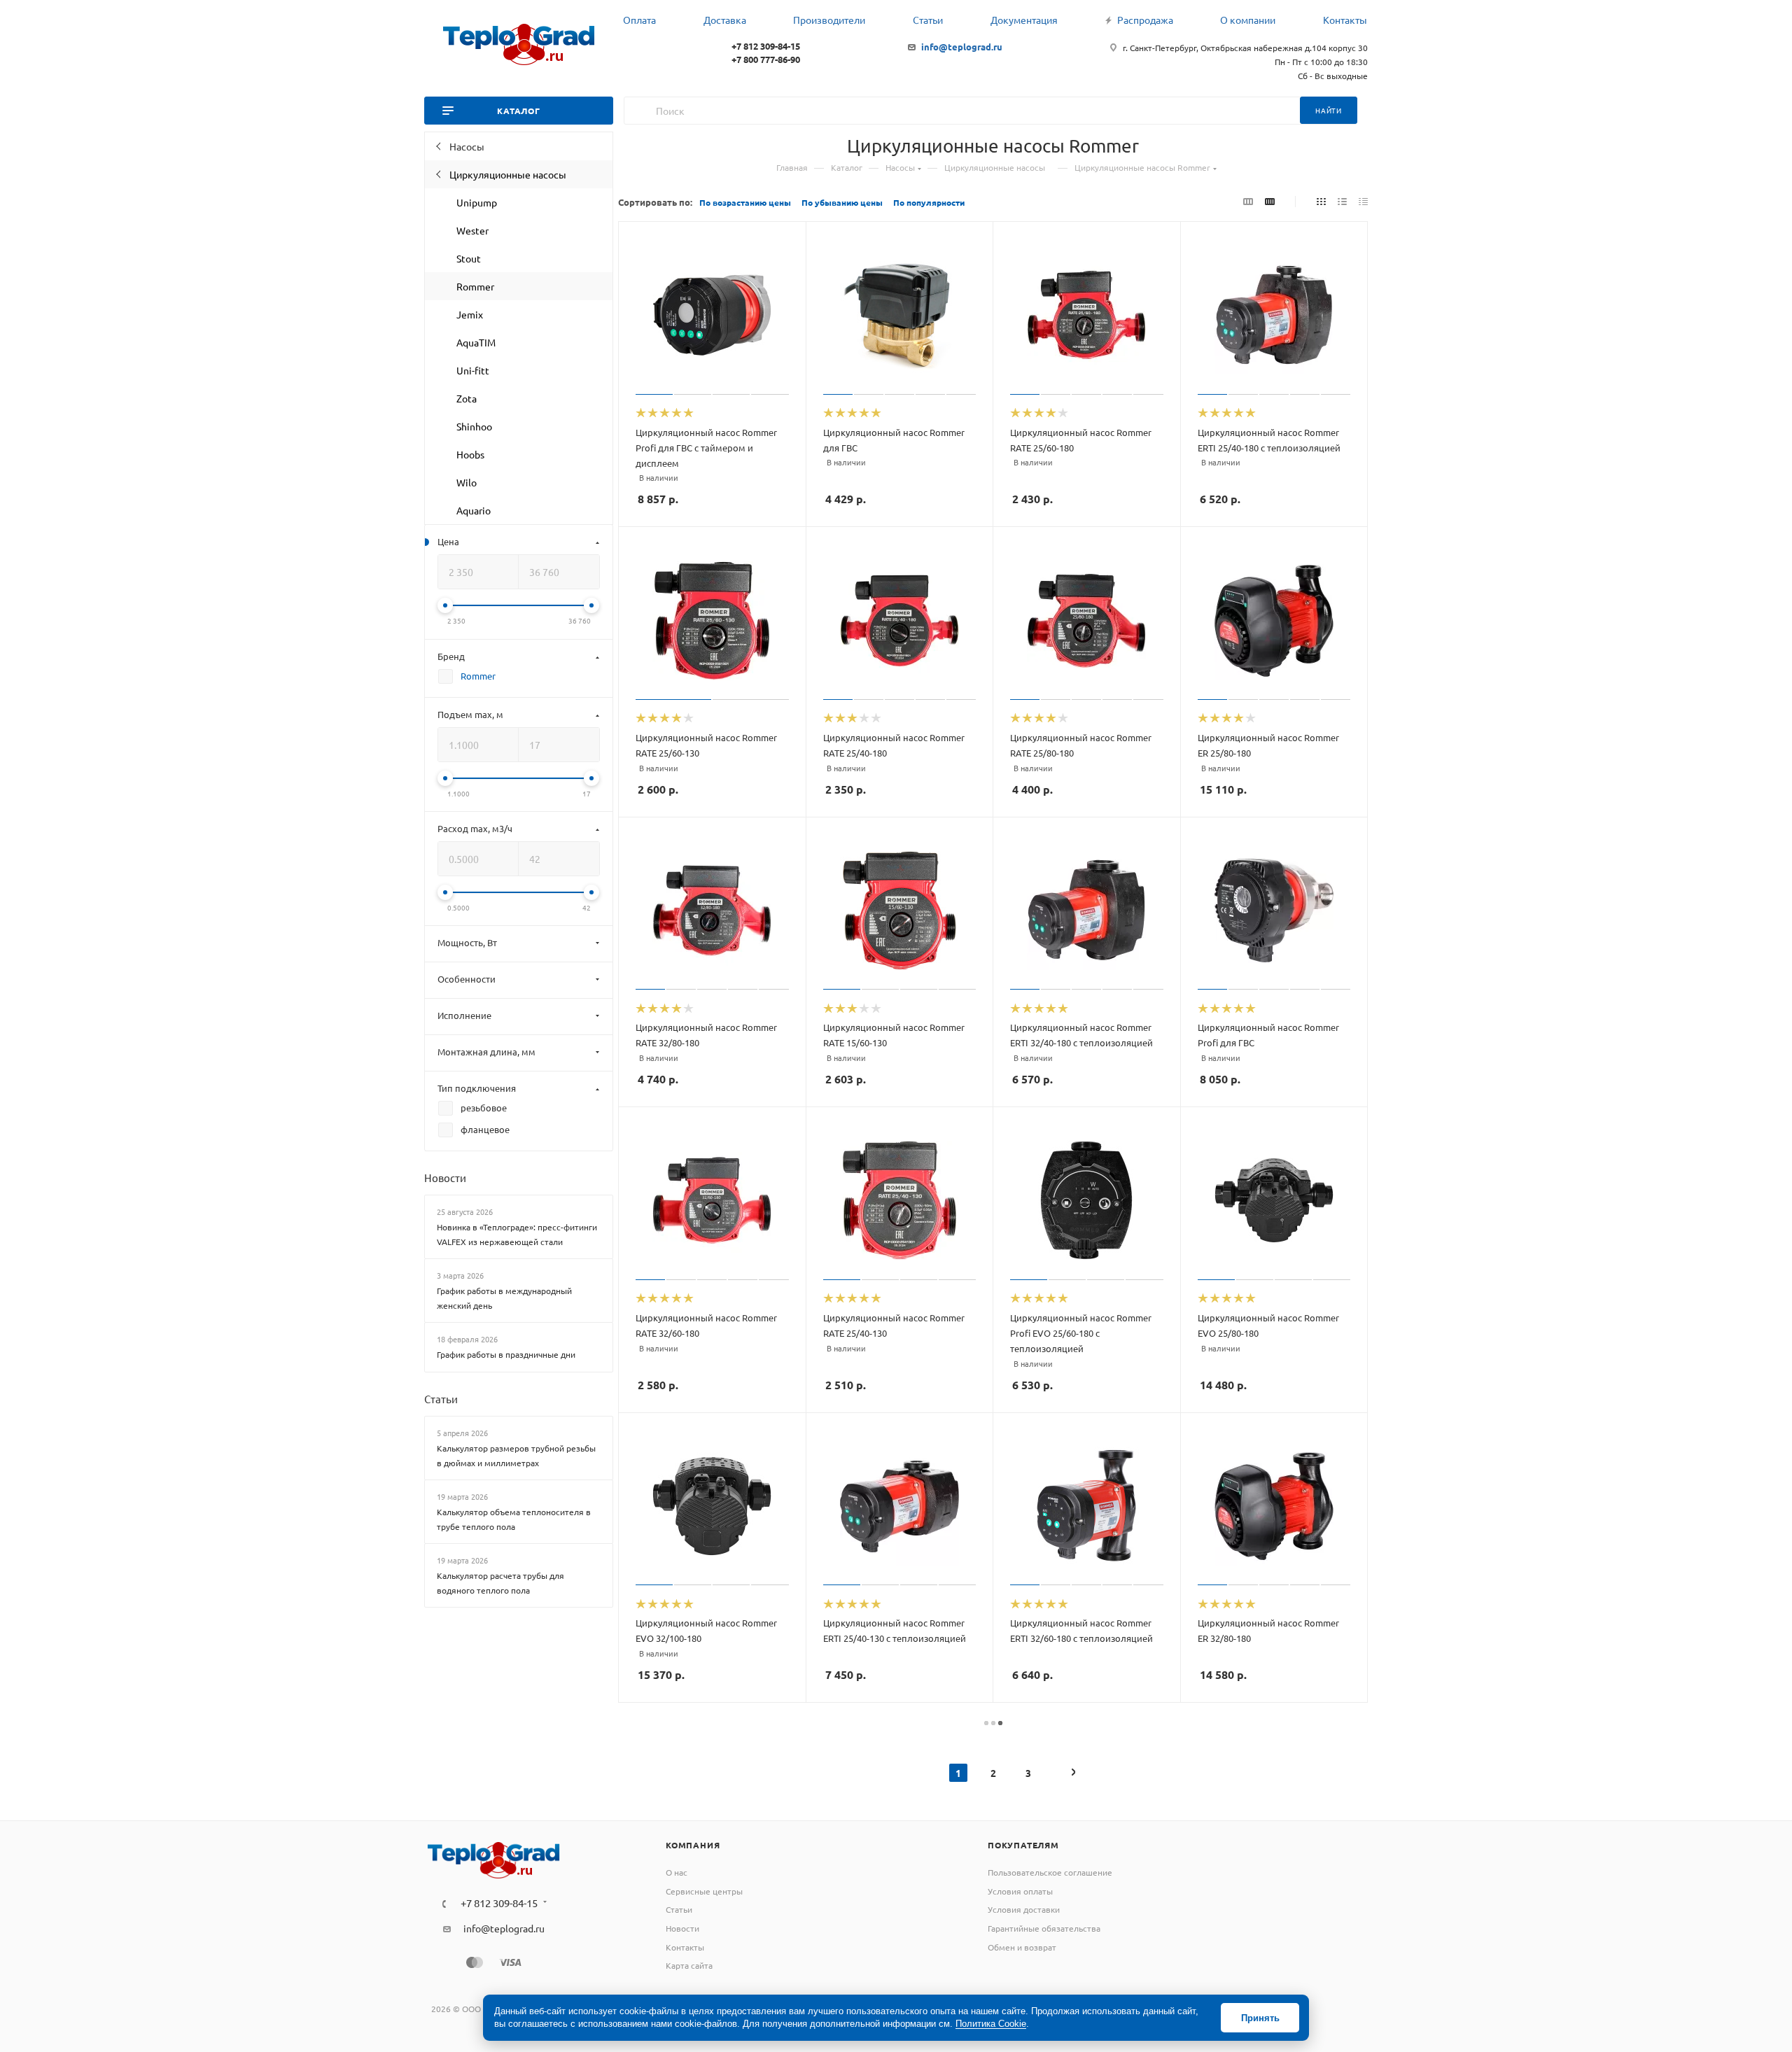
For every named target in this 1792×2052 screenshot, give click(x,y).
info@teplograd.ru (962, 47)
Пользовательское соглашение (1050, 1872)
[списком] (1342, 201)
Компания (693, 1845)
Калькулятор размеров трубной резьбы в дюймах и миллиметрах (516, 1455)
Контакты (685, 1947)
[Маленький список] (1248, 201)
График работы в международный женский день (504, 1298)
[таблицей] (1363, 201)
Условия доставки (1024, 1909)
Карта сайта (689, 1965)
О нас (677, 1872)
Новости (445, 1178)
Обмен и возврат (1022, 1947)
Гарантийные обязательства (1044, 1928)
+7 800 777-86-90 (766, 59)
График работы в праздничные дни (506, 1354)
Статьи (441, 1399)
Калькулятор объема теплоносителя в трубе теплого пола (514, 1519)
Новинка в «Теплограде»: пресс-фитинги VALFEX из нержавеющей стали (517, 1234)
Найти (1329, 110)
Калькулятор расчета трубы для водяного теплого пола (500, 1583)
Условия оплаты (1020, 1891)
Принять (1260, 2018)
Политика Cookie (991, 2024)
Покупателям (1023, 1845)
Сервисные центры (704, 1891)
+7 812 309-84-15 (766, 46)
